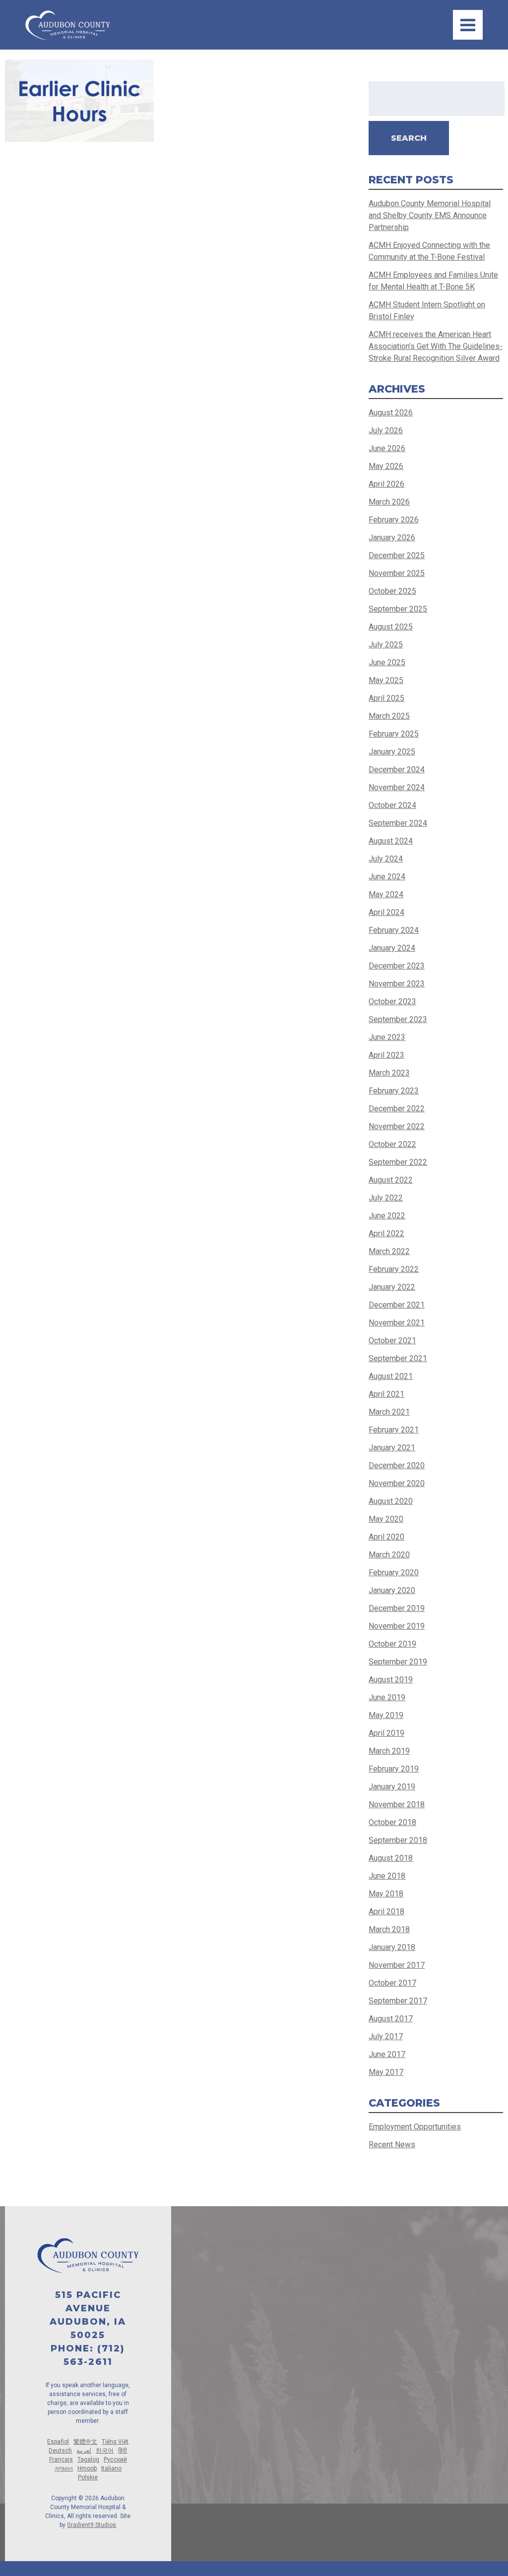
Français (61, 2460)
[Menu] (468, 25)
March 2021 (389, 1412)
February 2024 (394, 930)
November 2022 (397, 1126)
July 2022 (386, 1198)
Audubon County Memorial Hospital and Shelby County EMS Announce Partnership (430, 215)
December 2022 (397, 1109)
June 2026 (387, 448)
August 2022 (391, 1180)
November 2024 (397, 787)
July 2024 (386, 859)
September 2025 (398, 609)
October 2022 (392, 1144)
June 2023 (387, 1037)
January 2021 (392, 1448)
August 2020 (391, 1501)
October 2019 (392, 1644)
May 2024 (386, 894)
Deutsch (60, 2451)
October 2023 (392, 1002)
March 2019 (389, 1751)
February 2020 (394, 1573)
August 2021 (391, 1376)
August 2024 (391, 841)
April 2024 (386, 912)
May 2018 (386, 1894)
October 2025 (392, 591)
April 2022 (386, 1233)
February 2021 (394, 1430)
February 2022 (394, 1269)
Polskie (88, 2477)
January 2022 (392, 1287)
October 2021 (392, 1341)
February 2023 (394, 1091)
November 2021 (397, 1323)
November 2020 (397, 1483)
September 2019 (398, 1662)
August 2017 (391, 2019)
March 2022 (389, 1251)
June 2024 (387, 877)
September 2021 (398, 1358)
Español (58, 2442)
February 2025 (394, 734)
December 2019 (397, 1608)
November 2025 (397, 573)
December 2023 (397, 966)
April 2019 (386, 1733)
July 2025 (386, 645)
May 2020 (386, 1519)
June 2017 (387, 2054)
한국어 (105, 2451)
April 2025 (386, 698)
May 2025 (386, 680)
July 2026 (386, 430)
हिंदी (123, 2451)
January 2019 (392, 1787)
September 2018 (398, 1840)
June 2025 (387, 662)
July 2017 (386, 2036)
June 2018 (387, 1876)
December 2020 (397, 1465)
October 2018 (392, 1822)
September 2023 (398, 1019)
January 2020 (392, 1590)
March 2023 (389, 1073)
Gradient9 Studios (92, 2525)
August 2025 (391, 627)
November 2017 (397, 1965)
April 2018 (386, 1912)
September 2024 (398, 823)
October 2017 (392, 1983)
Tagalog (88, 2460)
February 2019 (394, 1769)
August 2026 (391, 413)
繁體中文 (85, 2442)
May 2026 (386, 466)
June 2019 (387, 1697)
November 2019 (397, 1626)
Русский (115, 2460)
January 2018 (392, 1947)
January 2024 (392, 948)
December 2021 (397, 1305)
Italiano (111, 2468)
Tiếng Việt (115, 2442)
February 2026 (394, 520)
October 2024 (392, 805)
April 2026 (386, 484)
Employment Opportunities (415, 2127)
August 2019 (391, 1680)
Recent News (392, 2145)
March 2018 (389, 1929)
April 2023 (386, 1055)
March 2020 (389, 1555)
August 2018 (391, 1858)
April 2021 (386, 1394)
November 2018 (397, 1804)
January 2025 (392, 752)
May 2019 (386, 1715)
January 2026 (392, 538)
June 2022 (387, 1216)
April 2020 (386, 1537)
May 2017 (386, 2072)
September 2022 (398, 1162)
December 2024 (397, 770)
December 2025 (397, 555)
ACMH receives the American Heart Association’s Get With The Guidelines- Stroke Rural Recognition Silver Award (436, 346)
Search (409, 138)
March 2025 (389, 716)
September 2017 (398, 2001)
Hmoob (87, 2468)
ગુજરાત (64, 2468)
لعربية (84, 2451)
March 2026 (389, 502)
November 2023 (397, 984)
